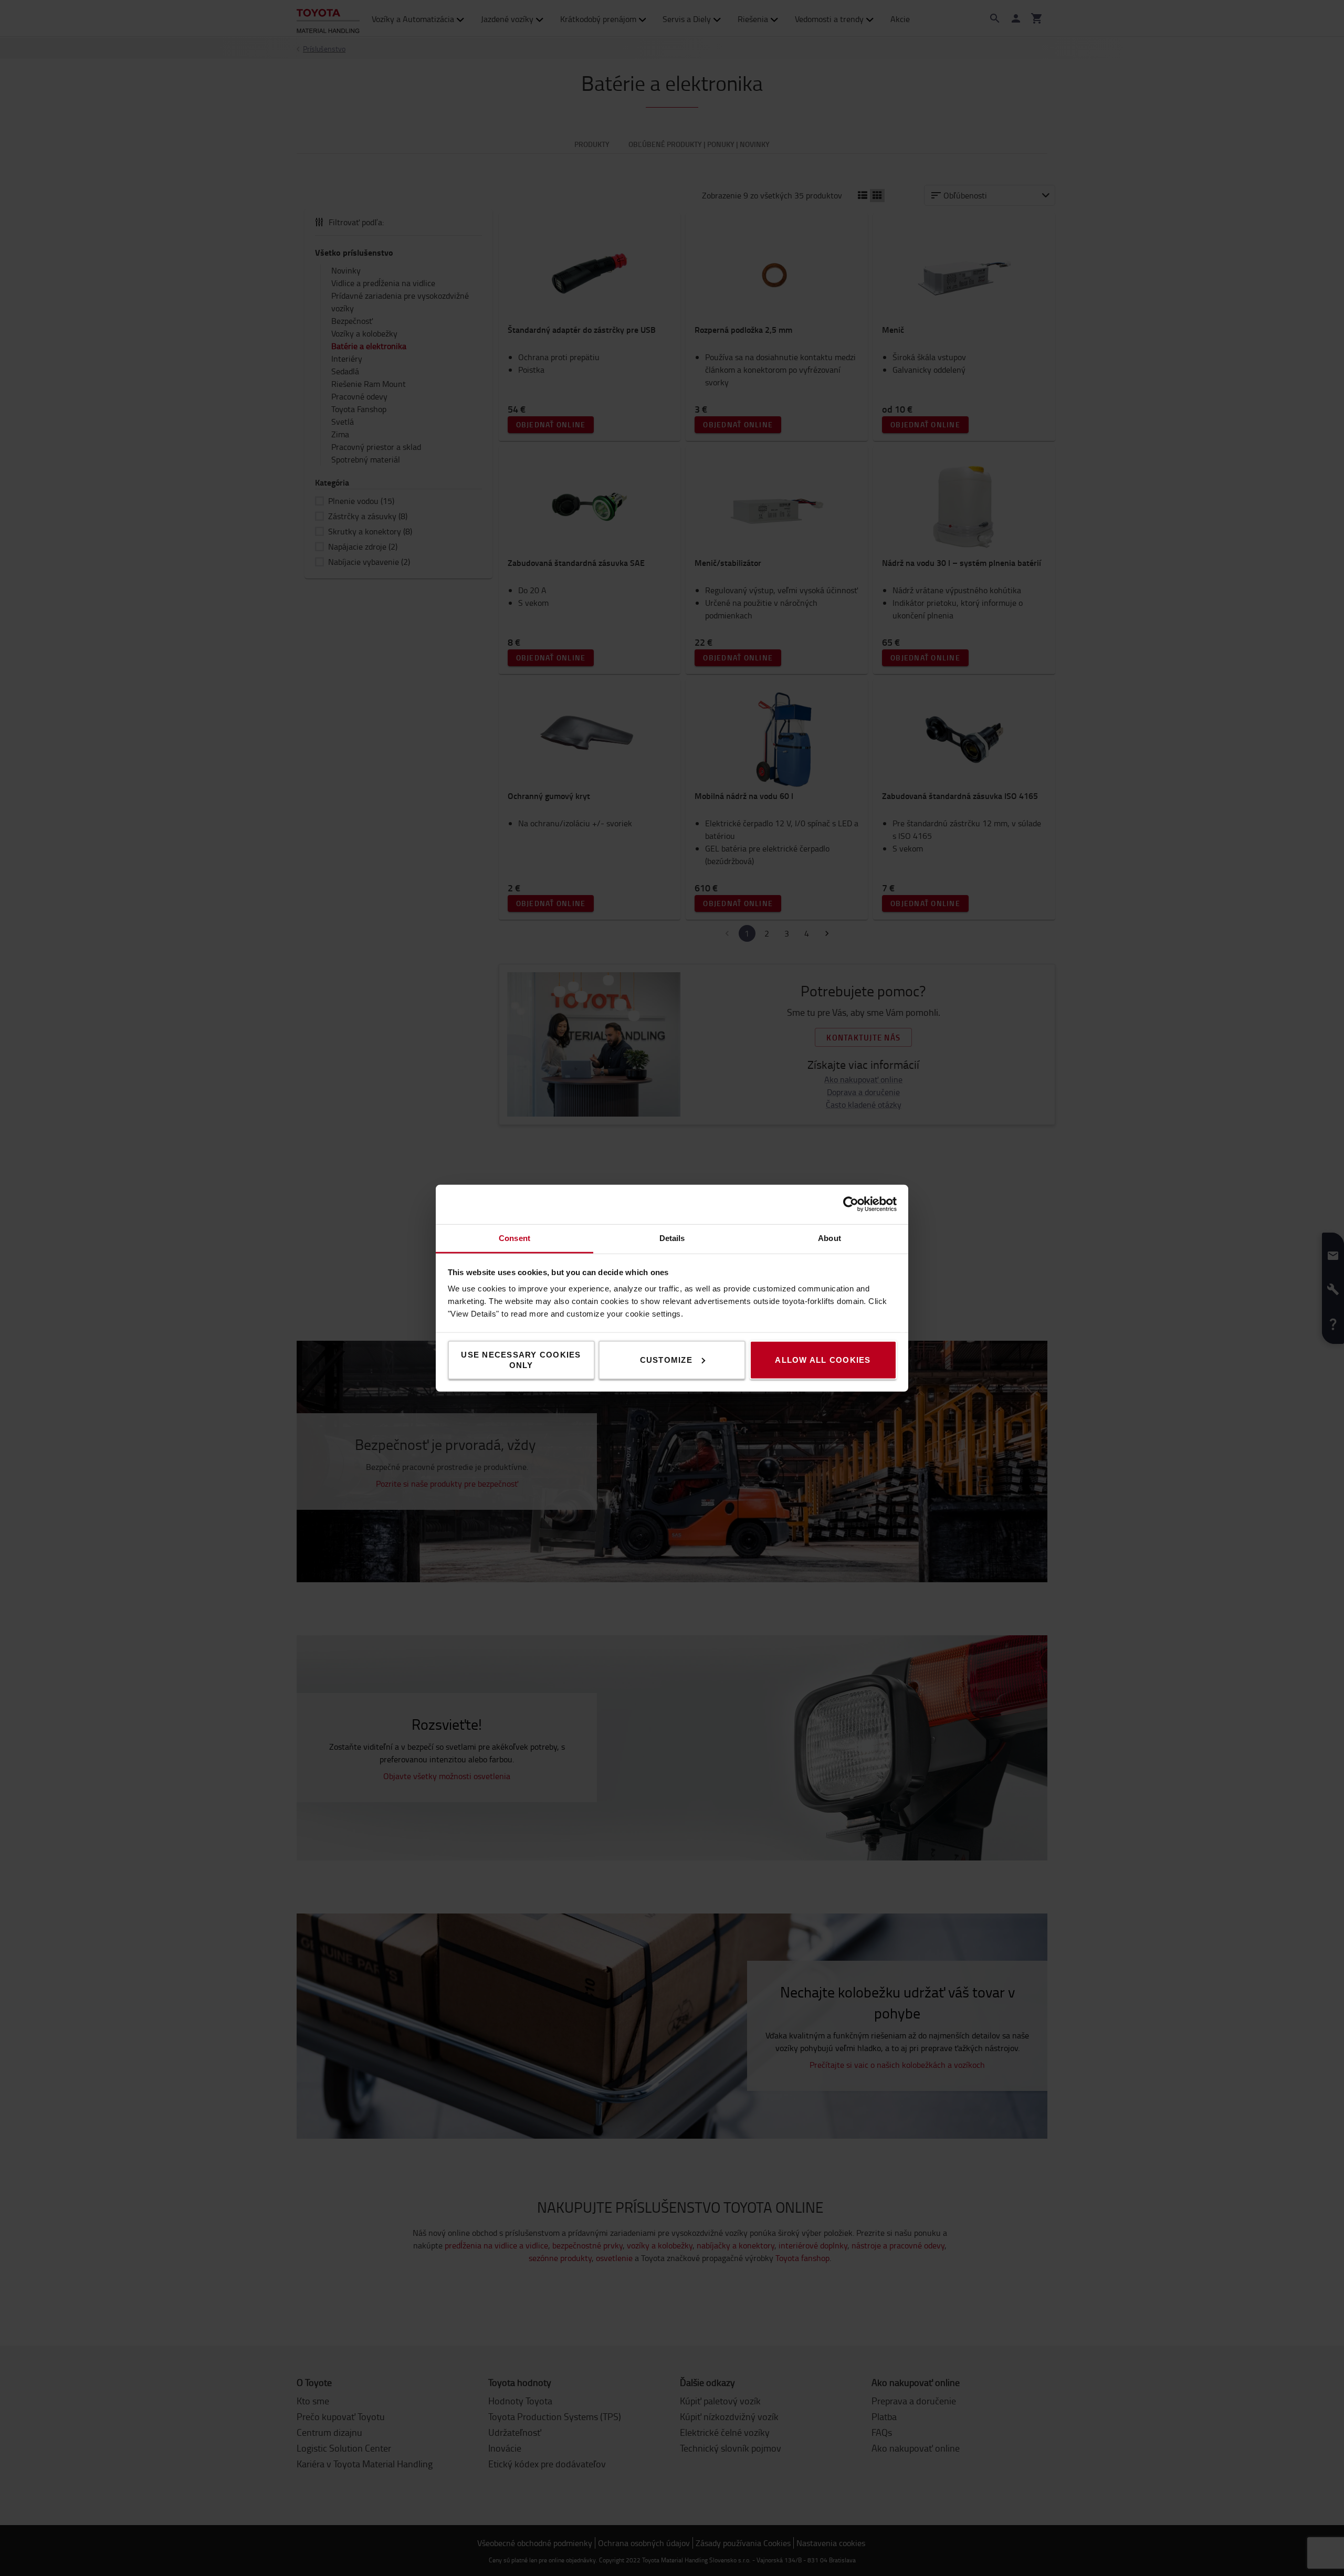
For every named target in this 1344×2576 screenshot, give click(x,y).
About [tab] (829, 1238)
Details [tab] (672, 1238)
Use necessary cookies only (521, 1359)
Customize (666, 1359)
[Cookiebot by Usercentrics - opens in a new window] (851, 1204)
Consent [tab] (514, 1238)
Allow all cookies (823, 1359)
